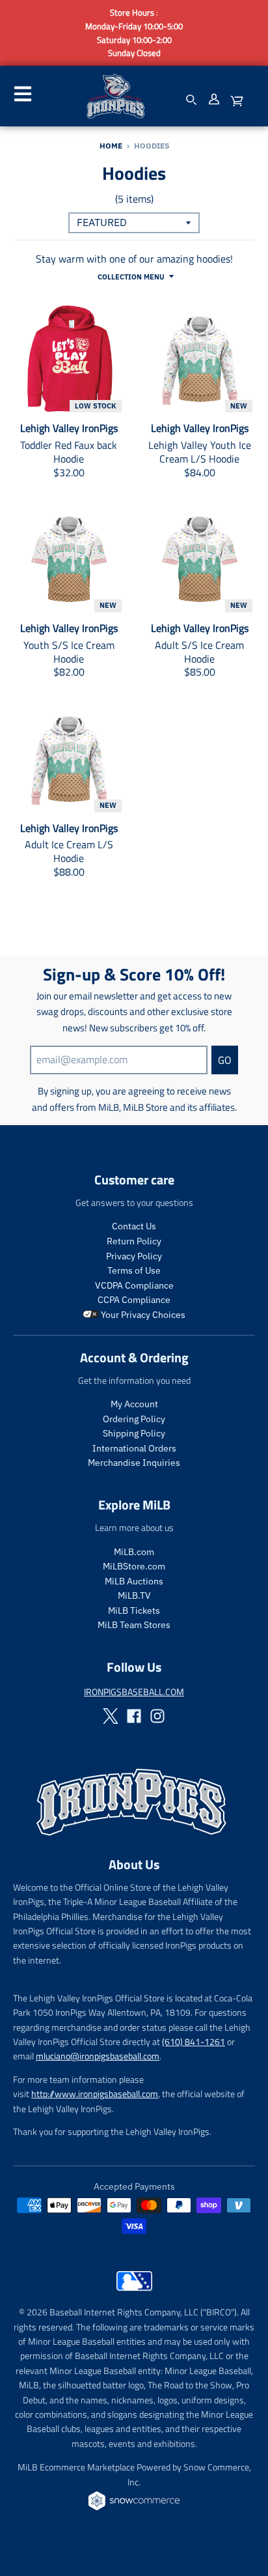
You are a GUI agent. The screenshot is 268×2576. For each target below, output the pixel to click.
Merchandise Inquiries (134, 1463)
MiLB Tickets (134, 1610)
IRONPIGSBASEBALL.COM (134, 1692)
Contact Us (134, 1226)
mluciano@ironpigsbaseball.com (98, 2056)
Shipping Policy (134, 1433)
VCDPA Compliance (134, 1285)
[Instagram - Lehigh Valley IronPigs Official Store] (157, 1716)
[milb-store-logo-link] (134, 2294)
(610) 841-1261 (194, 2041)
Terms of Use (134, 1270)
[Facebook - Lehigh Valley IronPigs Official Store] (134, 1716)
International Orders (134, 1448)
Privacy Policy (134, 1256)
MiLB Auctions (134, 1581)
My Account (134, 1404)
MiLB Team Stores (134, 1625)
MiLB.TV (134, 1596)
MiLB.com (134, 1552)
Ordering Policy (134, 1419)
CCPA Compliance (134, 1300)
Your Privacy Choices (142, 1315)
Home (111, 146)
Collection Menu (131, 277)
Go (225, 1060)
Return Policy (134, 1241)
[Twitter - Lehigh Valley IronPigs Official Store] (111, 1716)
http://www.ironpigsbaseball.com (95, 2094)
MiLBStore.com (134, 1566)
